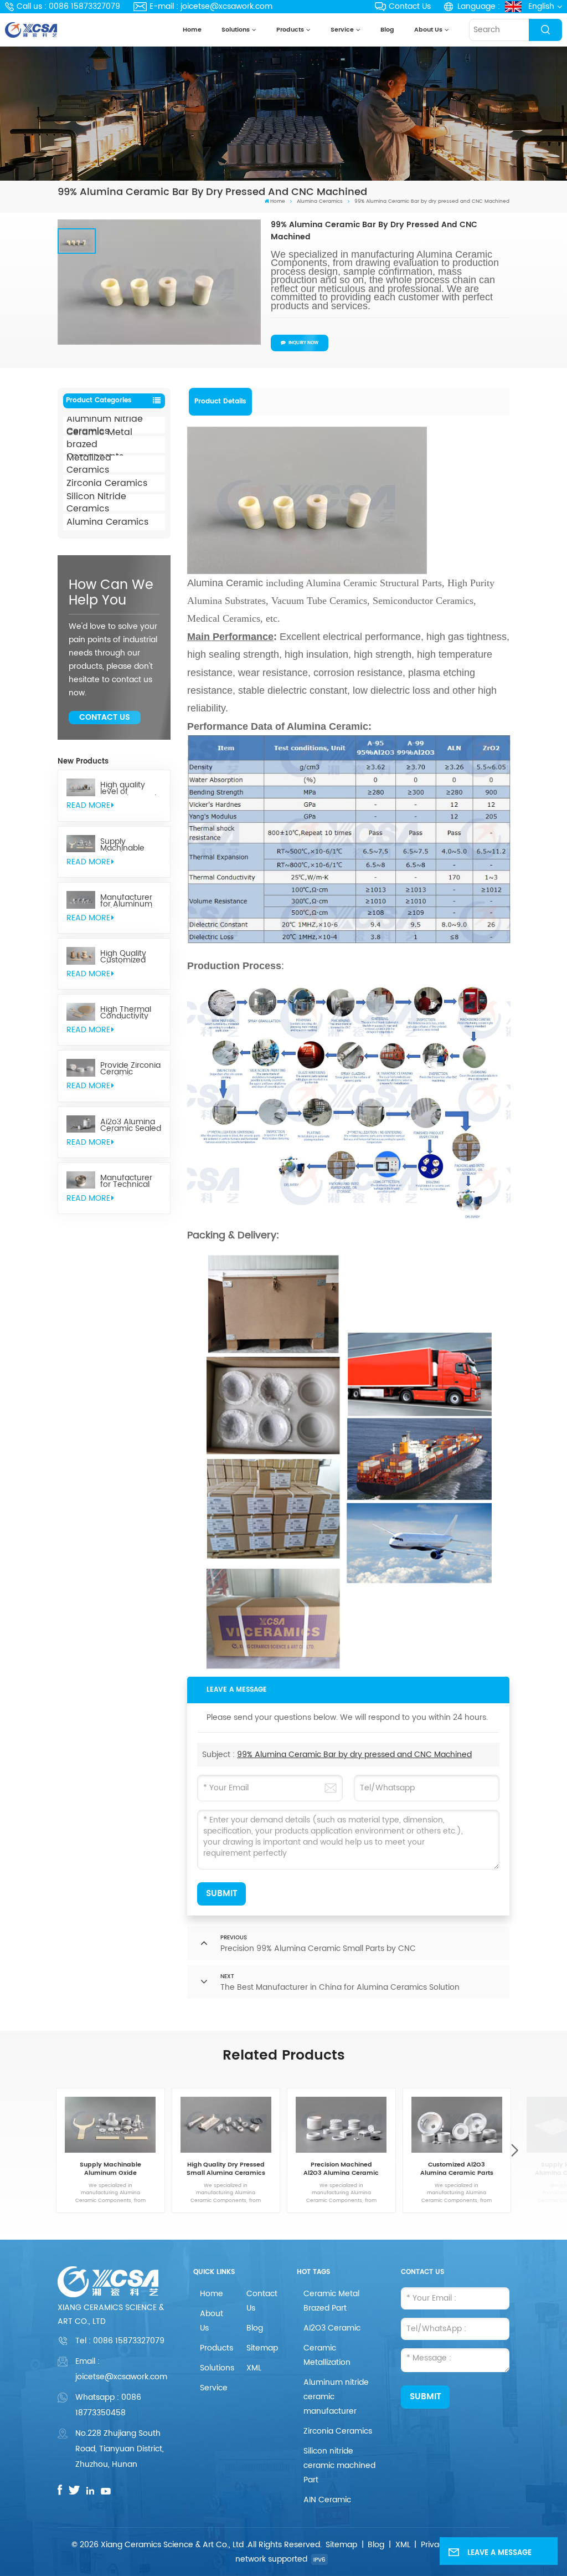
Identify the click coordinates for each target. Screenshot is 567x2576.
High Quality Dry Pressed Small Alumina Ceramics (226, 2169)
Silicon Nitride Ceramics (96, 503)
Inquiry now (303, 343)
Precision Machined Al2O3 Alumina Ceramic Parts (341, 2169)
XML (254, 2368)
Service (342, 30)
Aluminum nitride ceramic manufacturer (336, 2397)
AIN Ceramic (327, 2500)
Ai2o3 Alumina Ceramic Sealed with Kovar (131, 1125)
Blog (387, 30)
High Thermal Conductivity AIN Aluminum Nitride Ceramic (130, 1013)
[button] (514, 2151)
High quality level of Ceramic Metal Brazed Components (128, 788)
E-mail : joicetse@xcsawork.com (211, 6)
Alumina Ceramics (320, 201)
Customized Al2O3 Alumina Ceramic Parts (457, 2169)
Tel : (120, 2341)
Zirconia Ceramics (107, 483)
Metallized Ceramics (89, 464)
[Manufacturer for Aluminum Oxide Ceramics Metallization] (81, 900)
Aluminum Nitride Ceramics (105, 425)
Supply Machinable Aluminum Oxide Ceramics (130, 845)
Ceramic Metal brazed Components (99, 444)
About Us (428, 30)
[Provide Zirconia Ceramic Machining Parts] (81, 1068)
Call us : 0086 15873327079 (68, 6)
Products (290, 30)
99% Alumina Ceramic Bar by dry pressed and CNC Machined (354, 1755)
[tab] (221, 402)
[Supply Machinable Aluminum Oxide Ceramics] (81, 844)
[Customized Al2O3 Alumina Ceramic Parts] (457, 2125)
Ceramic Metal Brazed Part (331, 2301)
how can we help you (111, 593)
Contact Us (410, 6)
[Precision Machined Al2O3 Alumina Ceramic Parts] (341, 2125)
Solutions (236, 30)
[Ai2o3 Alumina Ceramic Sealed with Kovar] (81, 1124)
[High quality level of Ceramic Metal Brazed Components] (81, 787)
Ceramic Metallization (327, 2355)
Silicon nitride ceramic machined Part (339, 2465)
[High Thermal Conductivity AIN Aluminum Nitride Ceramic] (81, 1012)
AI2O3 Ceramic (332, 2328)
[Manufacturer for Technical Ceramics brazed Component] (81, 1180)
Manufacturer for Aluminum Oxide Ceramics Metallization (130, 901)
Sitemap (262, 2348)
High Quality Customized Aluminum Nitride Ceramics (123, 957)
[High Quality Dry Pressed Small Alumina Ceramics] (226, 2125)
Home (192, 30)
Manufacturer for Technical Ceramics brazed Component (126, 1181)
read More (88, 805)
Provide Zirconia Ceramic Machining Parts (130, 1069)
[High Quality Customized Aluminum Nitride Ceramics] (81, 956)
